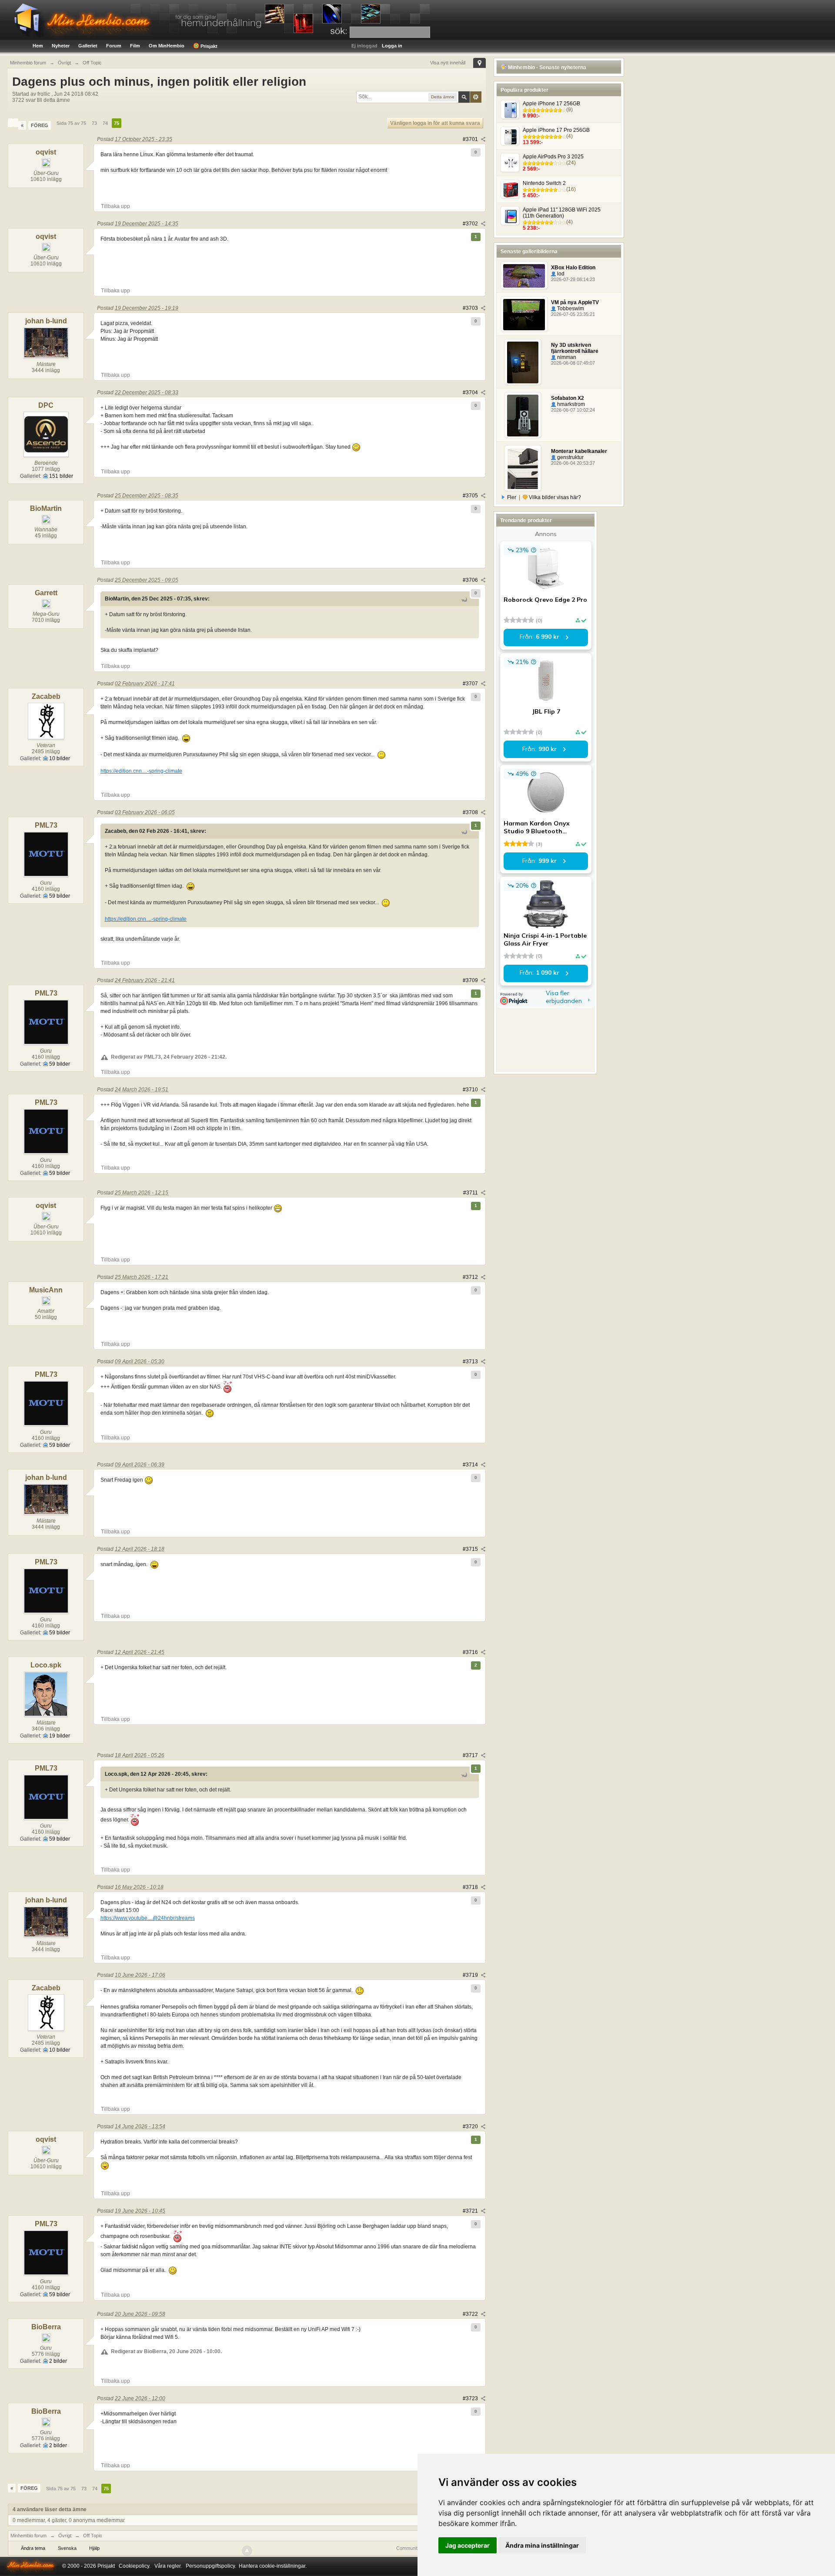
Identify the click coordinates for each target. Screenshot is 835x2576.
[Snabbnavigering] (479, 63)
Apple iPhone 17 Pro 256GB (556, 130)
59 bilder (59, 896)
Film (135, 46)
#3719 (471, 1975)
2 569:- (531, 169)
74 (105, 123)
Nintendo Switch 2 (544, 183)
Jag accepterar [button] (468, 2545)
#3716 (471, 1652)
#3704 (471, 392)
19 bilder (59, 1736)
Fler (512, 497)
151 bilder (60, 476)
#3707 (471, 684)
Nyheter (61, 46)
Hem (38, 46)
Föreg (40, 125)
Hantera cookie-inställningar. (273, 2566)
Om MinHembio (167, 46)
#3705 (471, 496)
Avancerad (476, 97)
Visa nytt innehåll (448, 63)
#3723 (471, 2398)
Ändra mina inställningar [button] (542, 2545)
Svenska (67, 2548)
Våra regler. (168, 2566)
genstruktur (570, 457)
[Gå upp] (247, 2551)
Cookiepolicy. (135, 2566)
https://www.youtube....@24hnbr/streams (148, 1918)
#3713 (471, 1362)
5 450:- (531, 195)
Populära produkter (524, 90)
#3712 (471, 1277)
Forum (114, 46)
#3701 (471, 139)
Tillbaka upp (115, 206)
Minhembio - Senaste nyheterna (546, 67)
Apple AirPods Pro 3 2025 (553, 157)
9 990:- (531, 116)
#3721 (471, 2211)
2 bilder (57, 2361)
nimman (566, 357)
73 (94, 123)
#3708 (471, 812)
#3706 (471, 580)
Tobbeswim (570, 309)
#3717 (471, 1755)
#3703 (471, 308)
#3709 (471, 980)
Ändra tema (33, 2548)
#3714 (471, 1465)
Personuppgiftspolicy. (211, 2566)
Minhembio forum (28, 2536)
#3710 (471, 1090)
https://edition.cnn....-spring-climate (141, 771)
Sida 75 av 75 (71, 123)
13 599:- (533, 142)
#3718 (471, 1887)
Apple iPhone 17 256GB (551, 104)
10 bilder (59, 758)
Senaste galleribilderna (529, 252)
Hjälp (94, 2548)
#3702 (471, 224)
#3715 (471, 1549)
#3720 (471, 2127)
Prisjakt (208, 46)
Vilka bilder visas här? (554, 497)
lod (560, 274)
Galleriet (88, 46)
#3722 (471, 2314)
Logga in (392, 46)
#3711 (471, 1193)
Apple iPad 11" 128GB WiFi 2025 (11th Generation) (562, 213)
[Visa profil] (10, 123)
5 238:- (531, 228)
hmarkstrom (570, 404)
